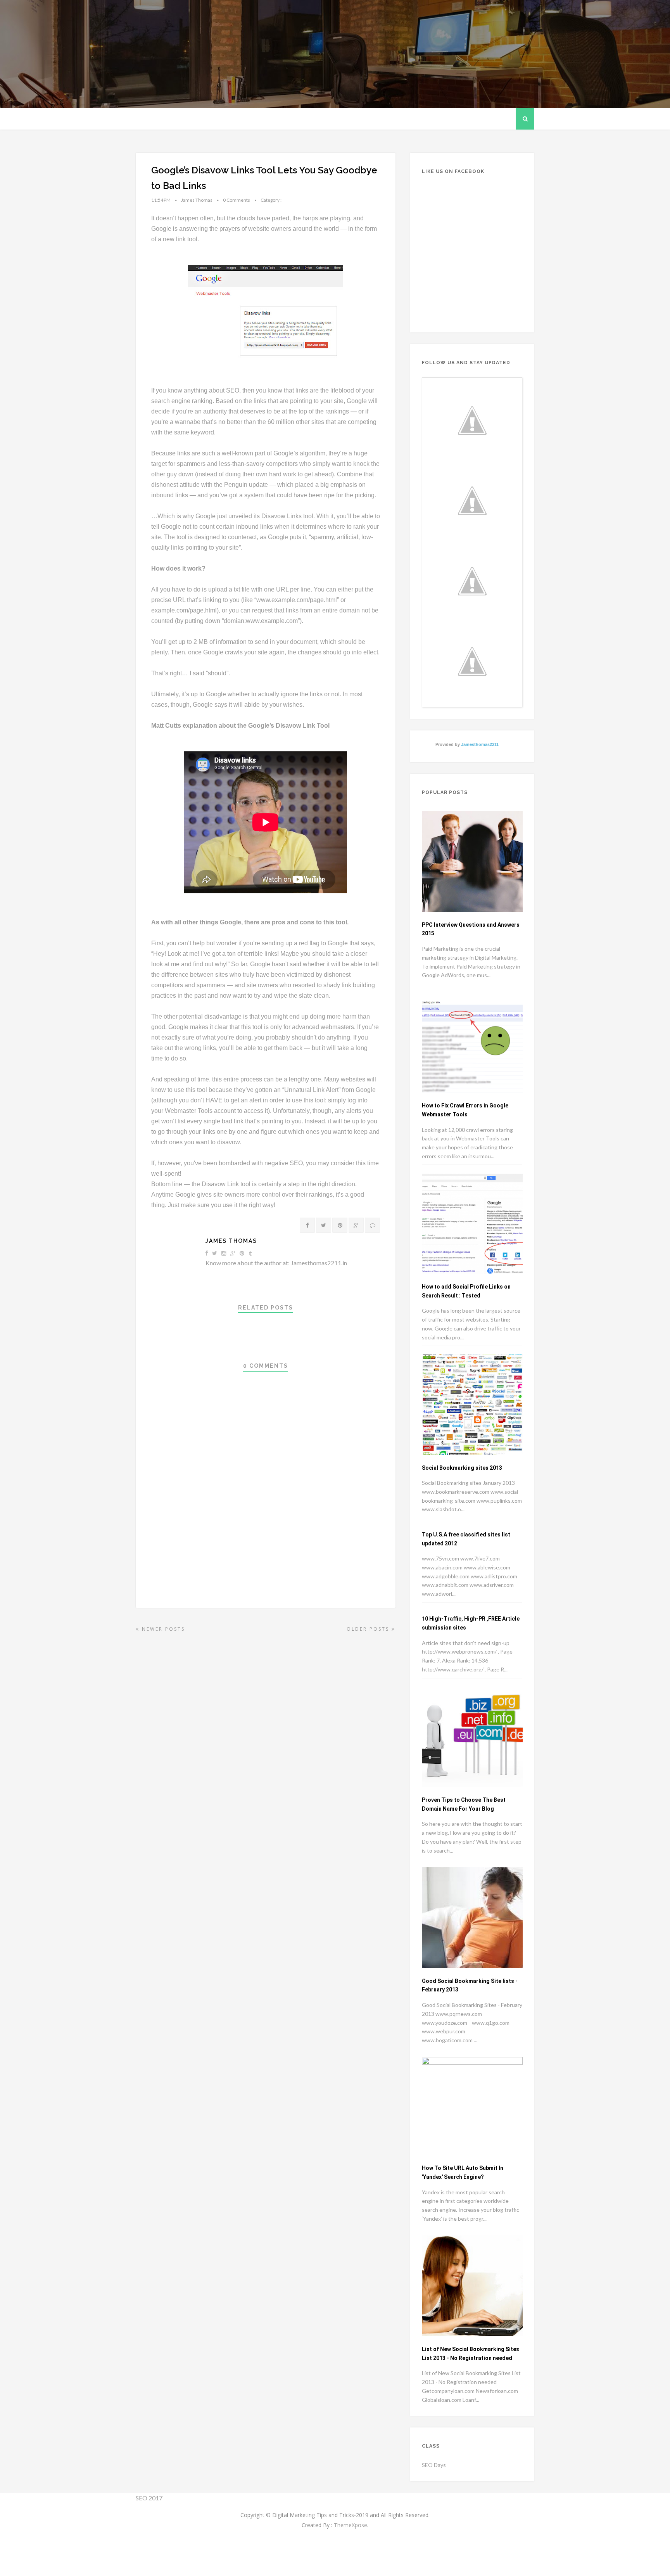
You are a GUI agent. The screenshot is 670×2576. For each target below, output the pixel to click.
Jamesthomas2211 (480, 744)
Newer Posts (162, 1629)
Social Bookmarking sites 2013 (462, 1468)
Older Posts (369, 1629)
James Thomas (231, 1241)
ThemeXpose (351, 2525)
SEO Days (434, 2465)
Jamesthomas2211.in (319, 1263)
